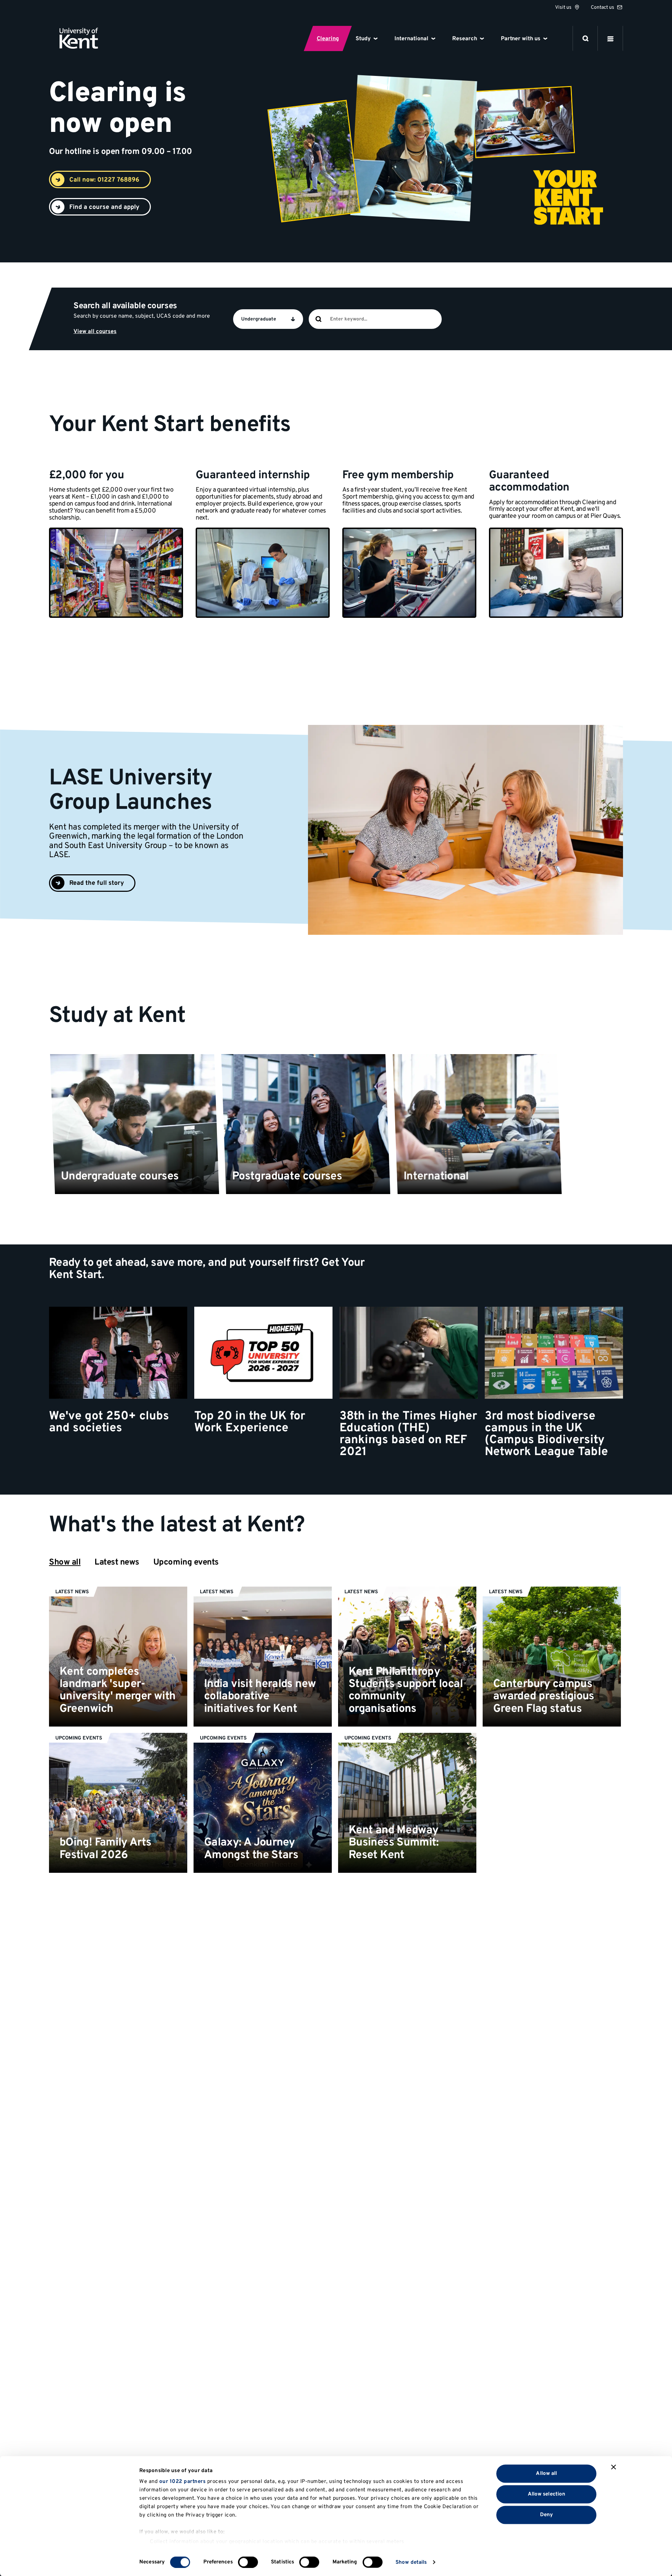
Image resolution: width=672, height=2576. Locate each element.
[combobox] (385, 319)
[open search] (586, 38)
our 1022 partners (183, 2482)
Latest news (117, 1562)
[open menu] (610, 38)
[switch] (248, 2562)
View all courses (95, 332)
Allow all (546, 2473)
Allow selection (547, 2494)
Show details (411, 2562)
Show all (65, 1562)
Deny (547, 2515)
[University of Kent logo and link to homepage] (79, 38)
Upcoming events (186, 1562)
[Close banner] (614, 2467)
